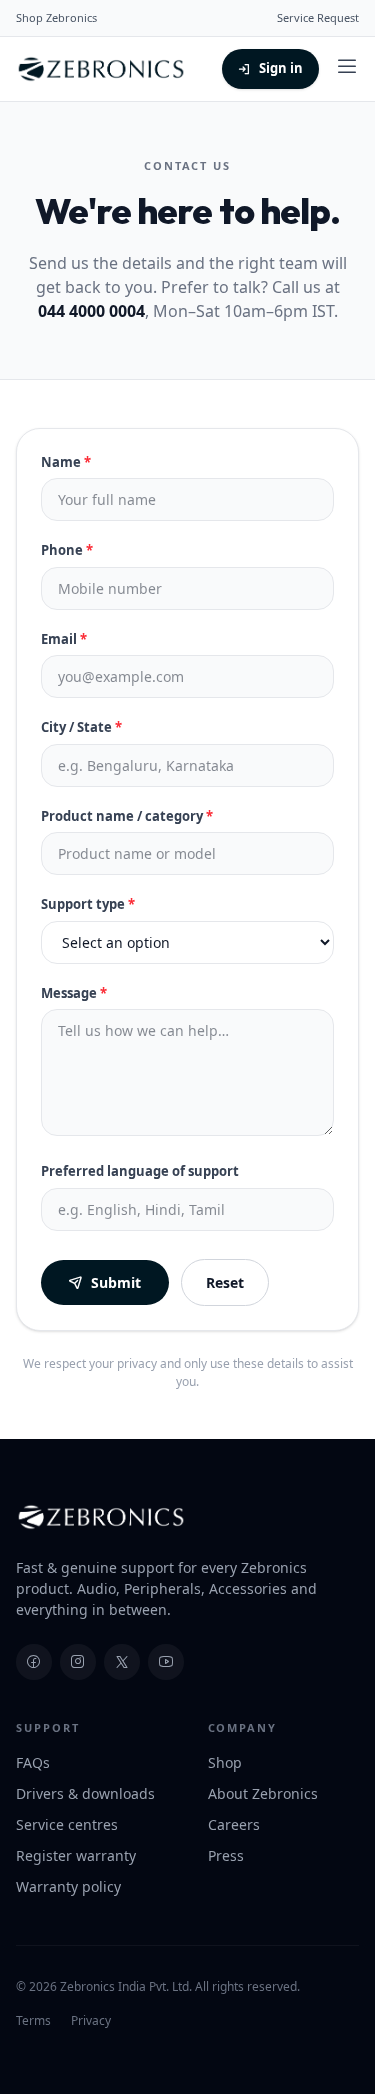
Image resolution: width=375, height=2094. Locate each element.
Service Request (318, 17)
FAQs (33, 1762)
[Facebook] (34, 1662)
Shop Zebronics (56, 17)
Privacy (91, 2020)
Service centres (67, 1824)
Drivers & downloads (85, 1793)
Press (226, 1855)
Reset (225, 1282)
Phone (67, 550)
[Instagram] (78, 1662)
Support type (88, 904)
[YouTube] (166, 1662)
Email (64, 639)
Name (66, 462)
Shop (225, 1762)
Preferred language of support (140, 1171)
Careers (234, 1824)
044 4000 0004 (91, 311)
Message (74, 993)
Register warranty (76, 1855)
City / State (81, 727)
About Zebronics (263, 1793)
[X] (122, 1662)
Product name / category (127, 816)
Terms (33, 2020)
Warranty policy (68, 1886)
